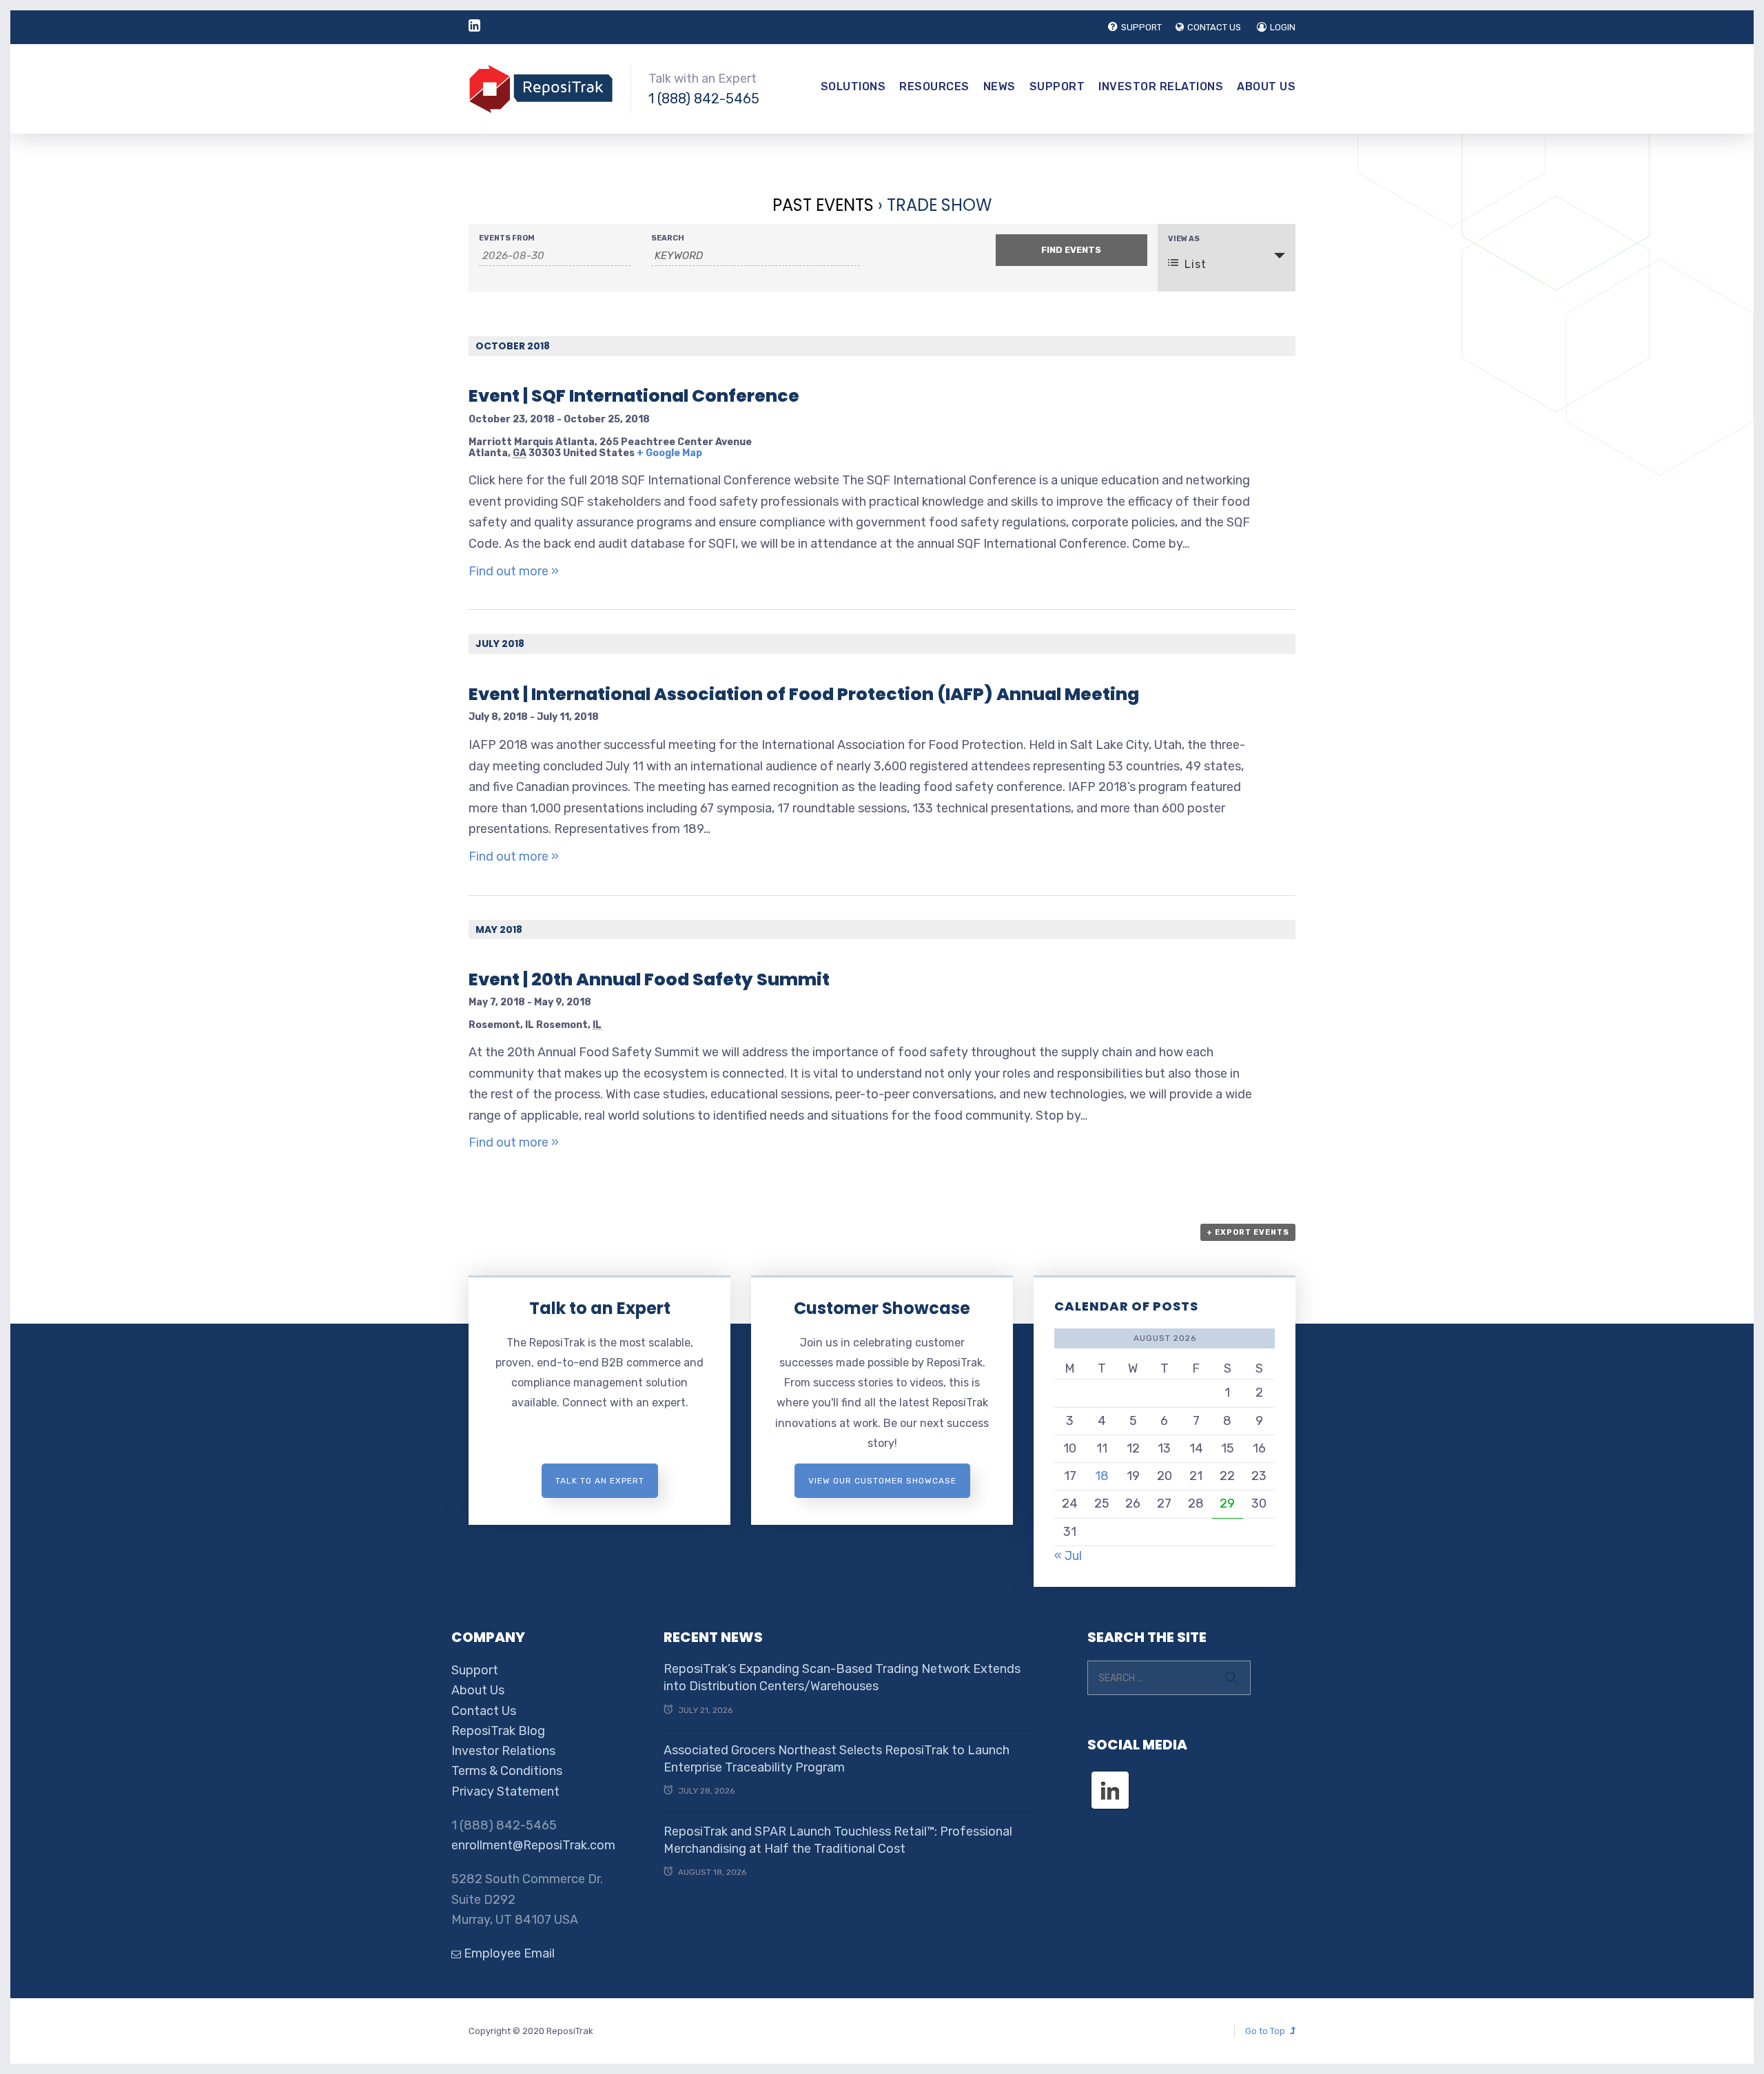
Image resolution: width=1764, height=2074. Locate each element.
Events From (507, 238)
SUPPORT (1141, 27)
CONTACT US (1214, 27)
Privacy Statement (505, 1791)
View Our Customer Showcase (882, 1481)
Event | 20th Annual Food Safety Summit (649, 979)
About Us (1266, 86)
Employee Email (508, 1953)
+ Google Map (669, 453)
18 (1102, 1476)
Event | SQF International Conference (634, 396)
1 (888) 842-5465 (704, 99)
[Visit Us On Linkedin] (1110, 1778)
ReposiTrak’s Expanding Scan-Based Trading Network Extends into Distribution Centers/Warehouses (842, 1677)
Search (668, 238)
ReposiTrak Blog (498, 1731)
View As (1184, 239)
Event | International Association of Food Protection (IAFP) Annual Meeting (804, 694)
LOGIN (1283, 27)
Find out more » (514, 571)
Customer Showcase (882, 1308)
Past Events (823, 205)
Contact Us (484, 1711)
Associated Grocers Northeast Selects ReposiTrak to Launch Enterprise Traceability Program (837, 1759)
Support (1057, 86)
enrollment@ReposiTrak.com (533, 1845)
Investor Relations (1161, 86)
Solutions (853, 86)
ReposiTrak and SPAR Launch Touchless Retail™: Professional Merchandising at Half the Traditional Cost (838, 1840)
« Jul (1068, 1556)
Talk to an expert (600, 1481)
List (1196, 264)
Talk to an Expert (600, 1308)
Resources (934, 86)
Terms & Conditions (507, 1771)
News (999, 86)
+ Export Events (1248, 1232)
